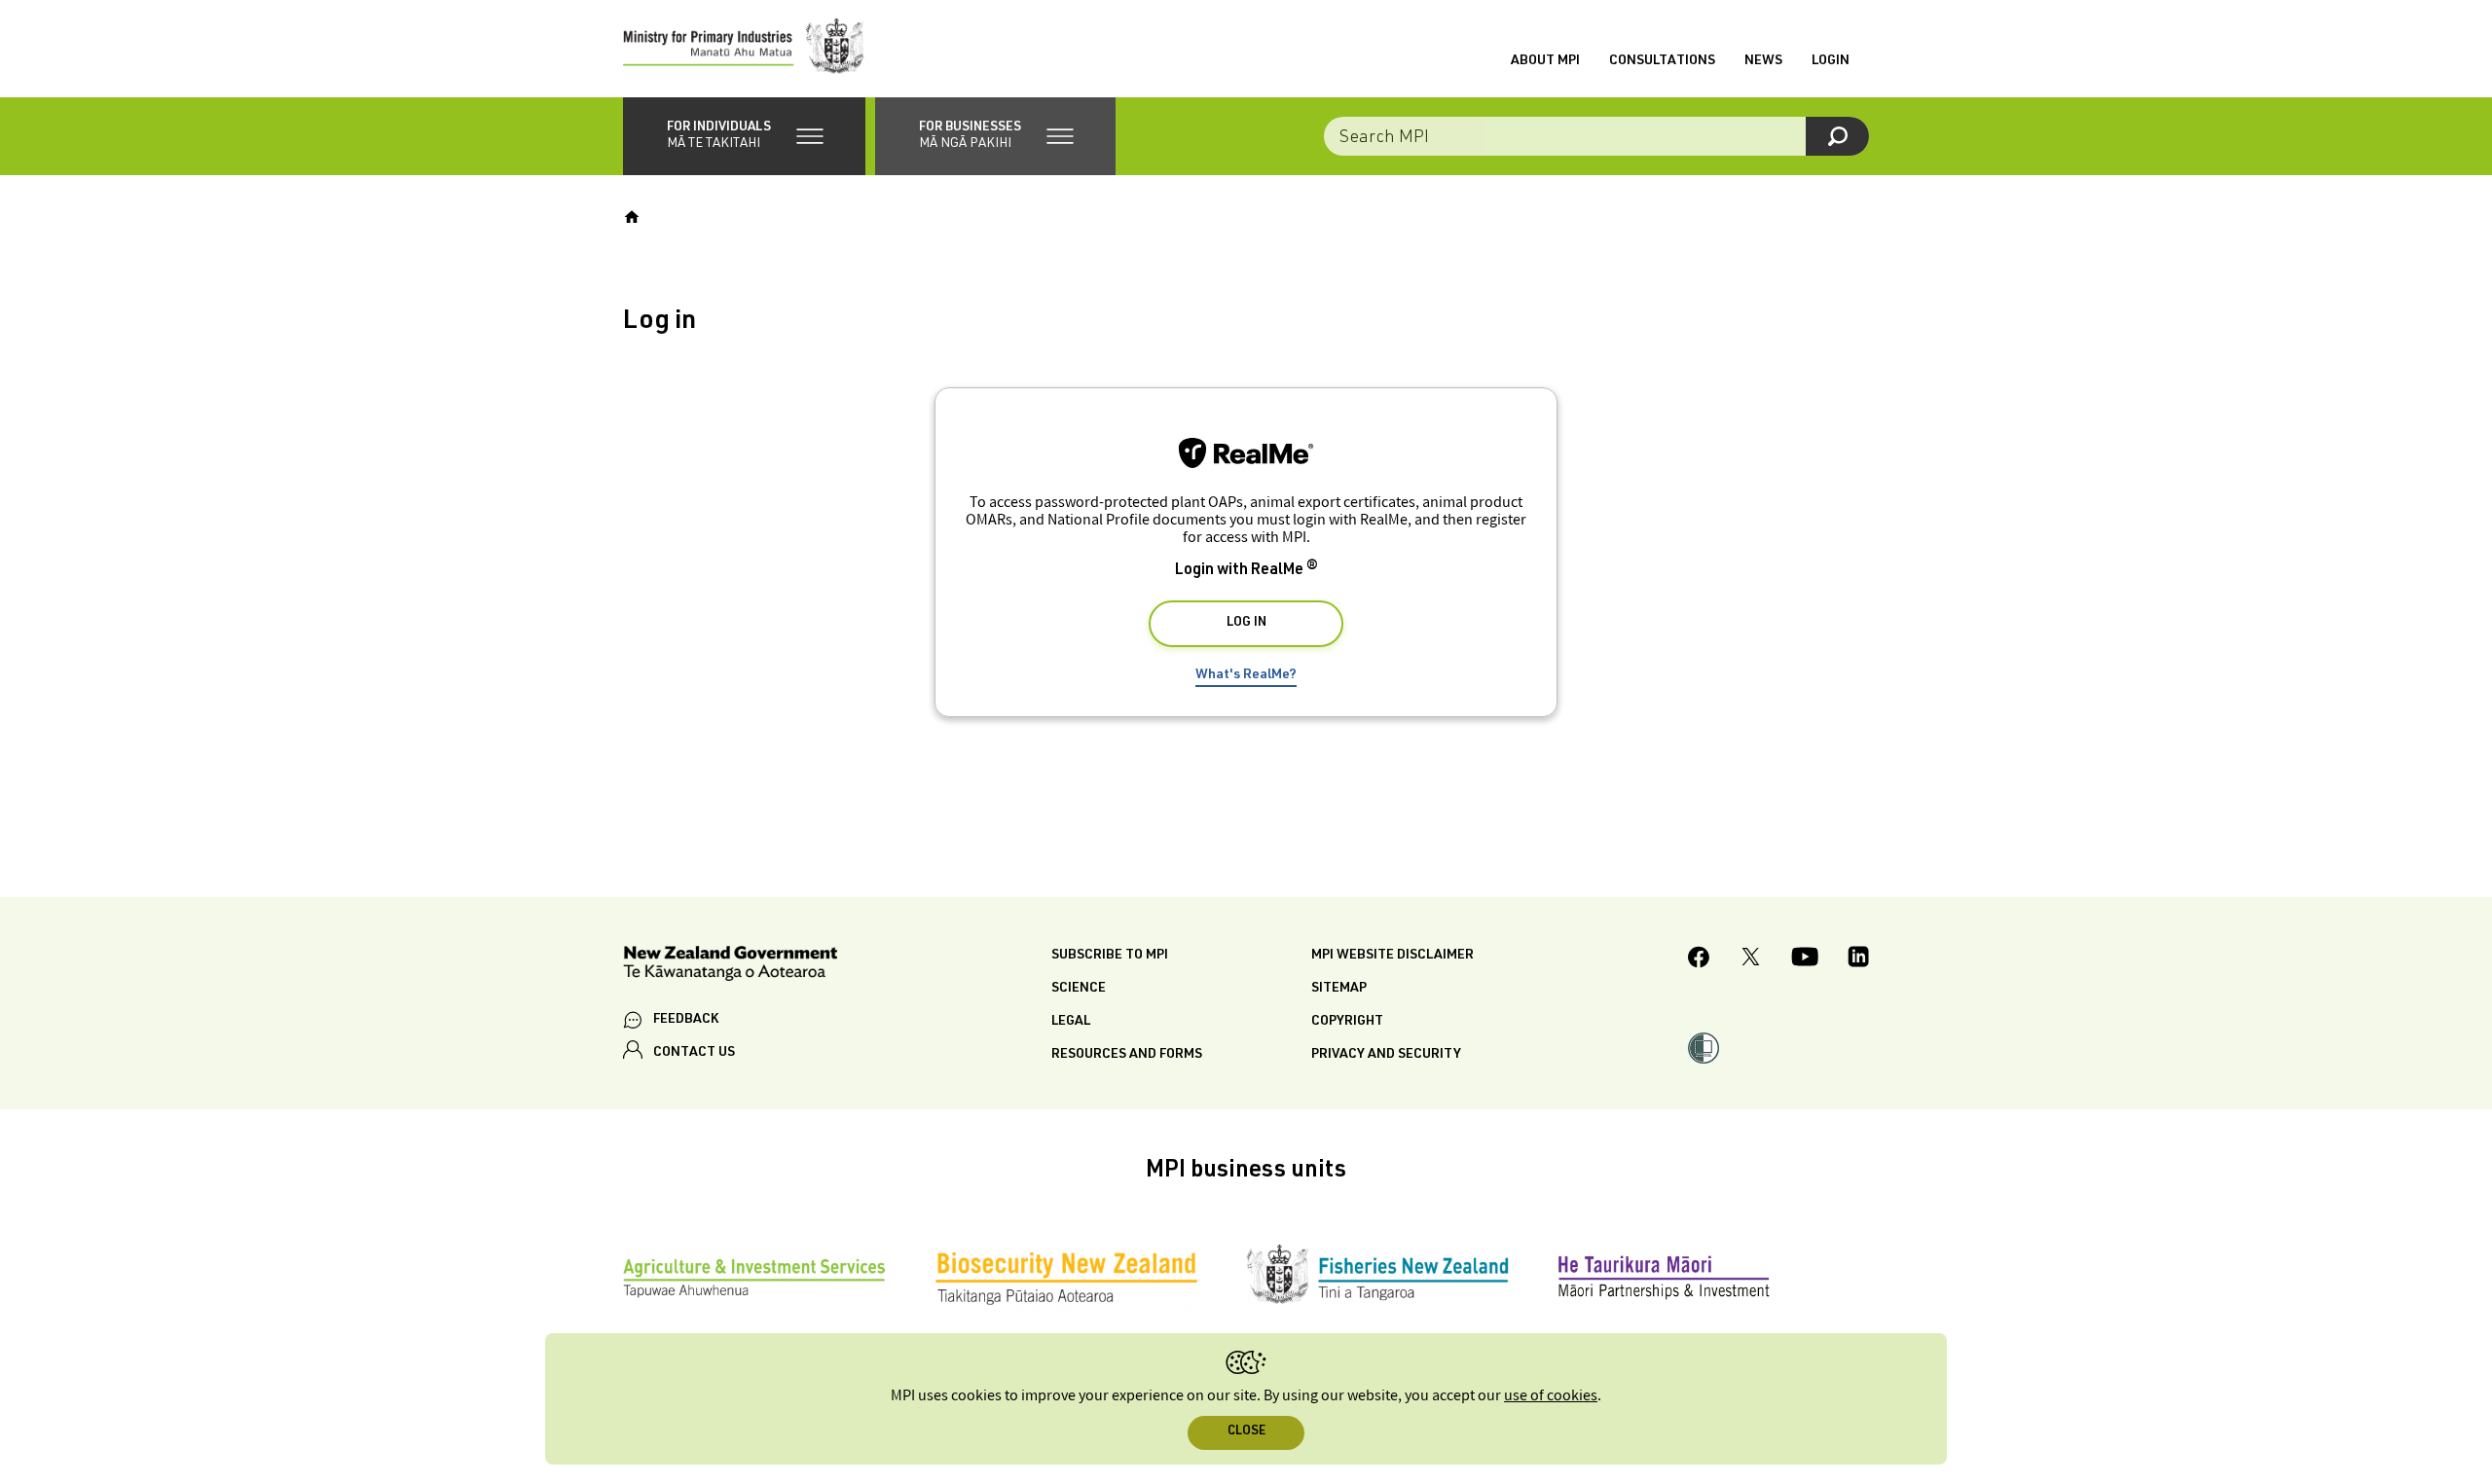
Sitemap (1339, 989)
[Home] (632, 217)
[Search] (1837, 136)
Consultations (1662, 61)
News (1763, 61)
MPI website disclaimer (1393, 956)
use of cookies (1551, 1396)
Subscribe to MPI (1110, 956)
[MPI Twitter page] (1751, 959)
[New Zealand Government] (730, 967)
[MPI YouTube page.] (1805, 959)
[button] (744, 136)
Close (1246, 1432)
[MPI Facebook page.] (1699, 960)
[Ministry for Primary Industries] (744, 49)
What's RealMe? (1246, 675)
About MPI (1545, 61)
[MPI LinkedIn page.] (1858, 959)
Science (1079, 989)
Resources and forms (1127, 1055)
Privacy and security (1386, 1055)
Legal (1071, 1022)
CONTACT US (694, 1053)
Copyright (1347, 1022)
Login (1831, 61)
